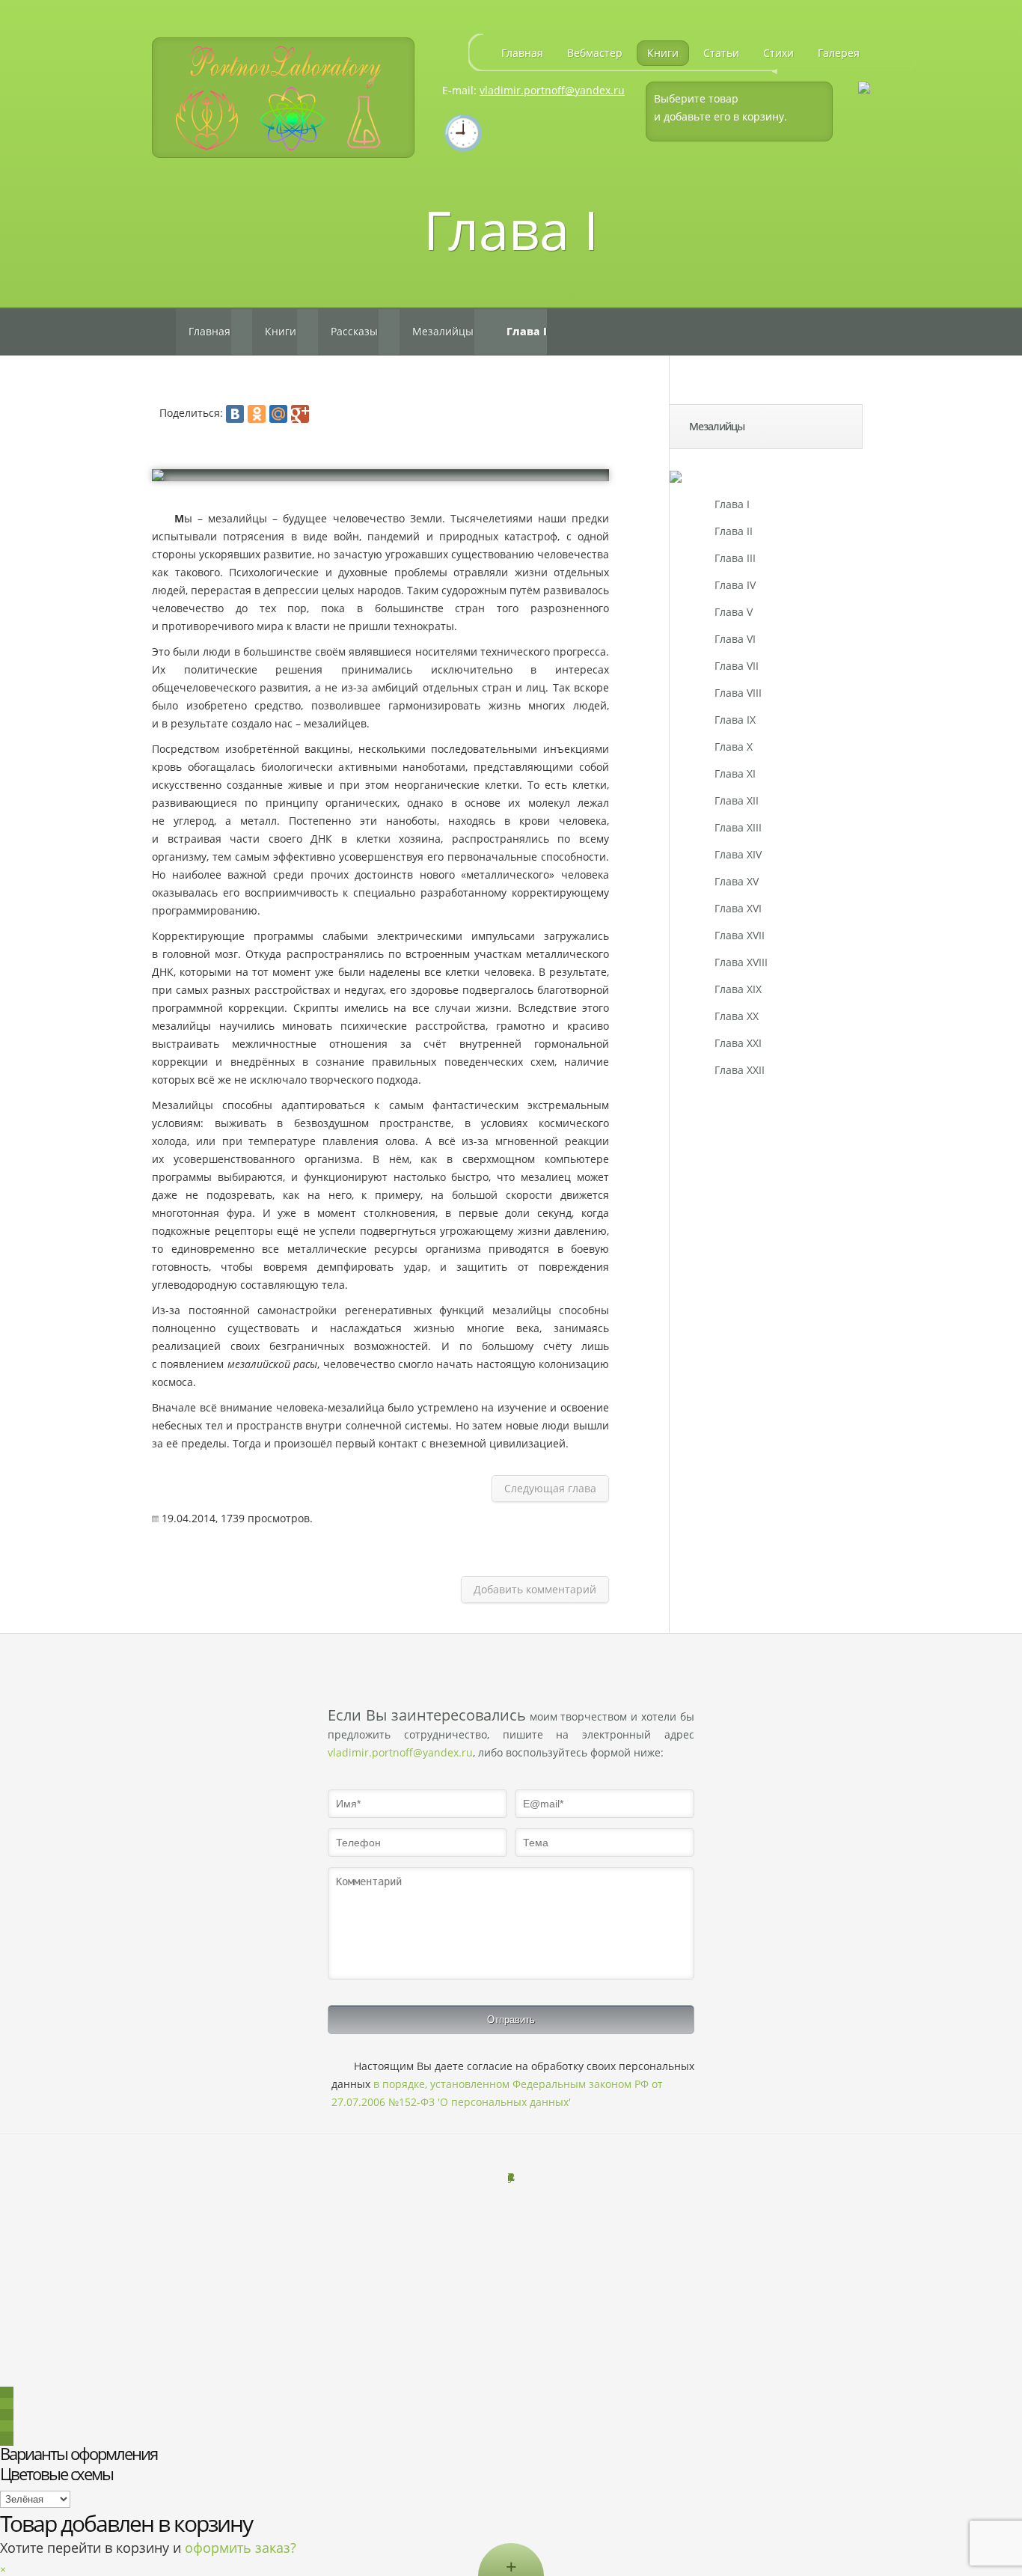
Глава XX (737, 1016)
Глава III (735, 558)
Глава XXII (740, 1070)
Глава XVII (740, 935)
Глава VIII (738, 693)
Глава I (732, 504)
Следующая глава (550, 1488)
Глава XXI (738, 1043)
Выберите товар (696, 98)
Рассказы (354, 331)
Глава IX (735, 720)
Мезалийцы (443, 331)
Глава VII (737, 666)
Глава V (734, 612)
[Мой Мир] (278, 414)
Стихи (778, 53)
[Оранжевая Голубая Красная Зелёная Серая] (35, 2499)
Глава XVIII (741, 962)
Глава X (734, 747)
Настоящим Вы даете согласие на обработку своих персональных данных (513, 2084)
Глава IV (735, 585)
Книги (663, 53)
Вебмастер (595, 53)
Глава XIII (738, 827)
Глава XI (735, 773)
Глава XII (737, 800)
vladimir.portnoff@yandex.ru (552, 90)
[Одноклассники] (257, 414)
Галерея (839, 53)
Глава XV (737, 881)
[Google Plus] (300, 414)
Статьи (721, 53)
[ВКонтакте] (235, 414)
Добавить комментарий (535, 1589)
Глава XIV (738, 854)
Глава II (734, 531)
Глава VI (735, 639)
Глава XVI (738, 908)
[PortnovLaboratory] (283, 98)
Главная (522, 53)
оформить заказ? (241, 2548)
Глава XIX (738, 989)
